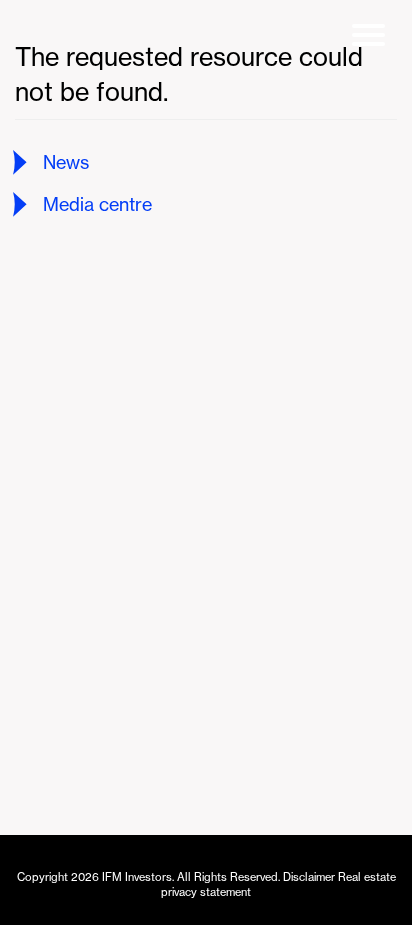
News (66, 162)
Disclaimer (309, 877)
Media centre (97, 204)
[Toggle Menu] (372, 40)
